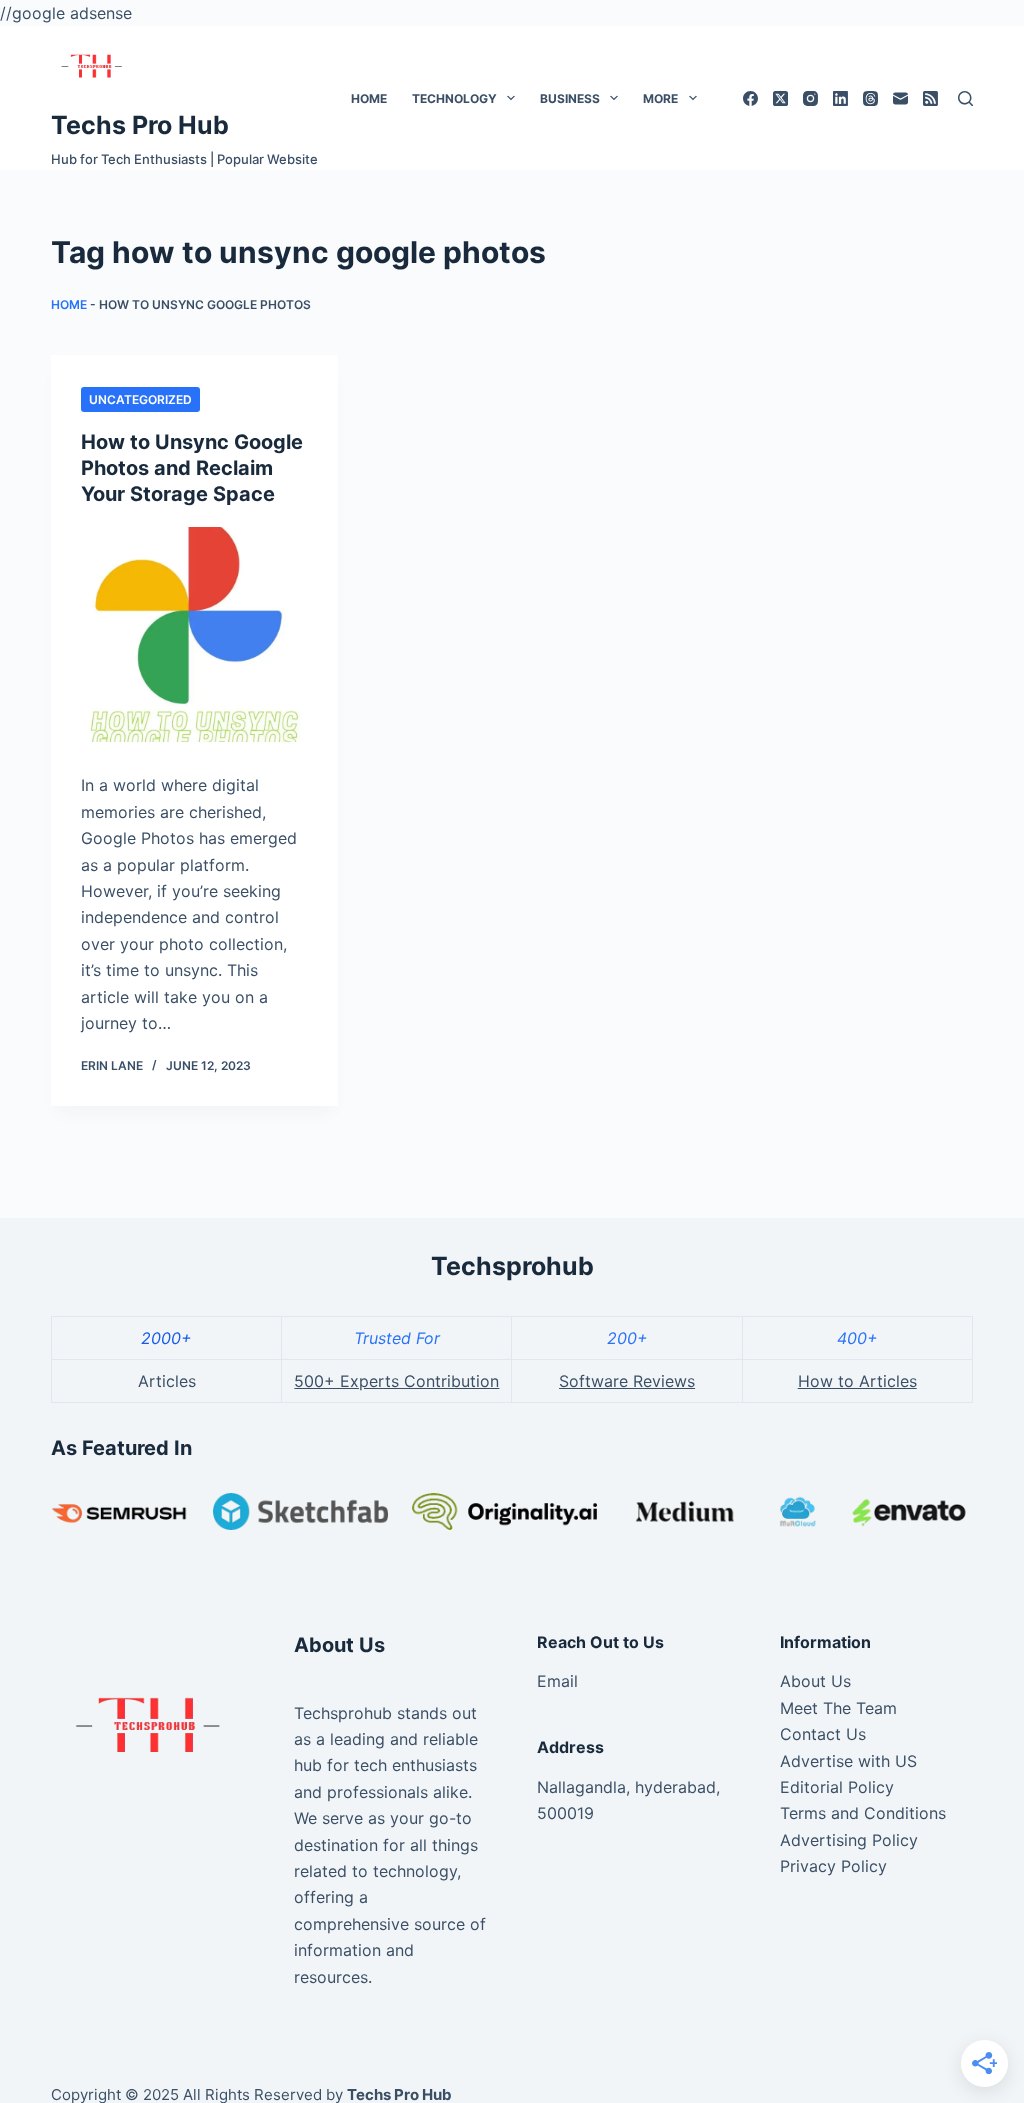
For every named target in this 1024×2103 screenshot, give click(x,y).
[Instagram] (810, 98)
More (660, 98)
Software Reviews (627, 1381)
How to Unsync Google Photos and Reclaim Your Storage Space (192, 468)
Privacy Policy (833, 1866)
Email (557, 1681)
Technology (454, 98)
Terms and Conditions (863, 1813)
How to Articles (857, 1381)
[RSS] (930, 98)
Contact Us (823, 1734)
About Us (815, 1681)
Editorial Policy (837, 1787)
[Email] (900, 98)
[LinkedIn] (840, 98)
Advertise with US (848, 1761)
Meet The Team (838, 1708)
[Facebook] (750, 98)
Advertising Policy (849, 1840)
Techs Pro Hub (140, 125)
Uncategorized (140, 399)
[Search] (965, 98)
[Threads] (870, 98)
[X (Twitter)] (780, 98)
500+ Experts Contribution (396, 1381)
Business (570, 98)
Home (369, 98)
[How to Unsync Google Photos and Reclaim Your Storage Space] (194, 634)
